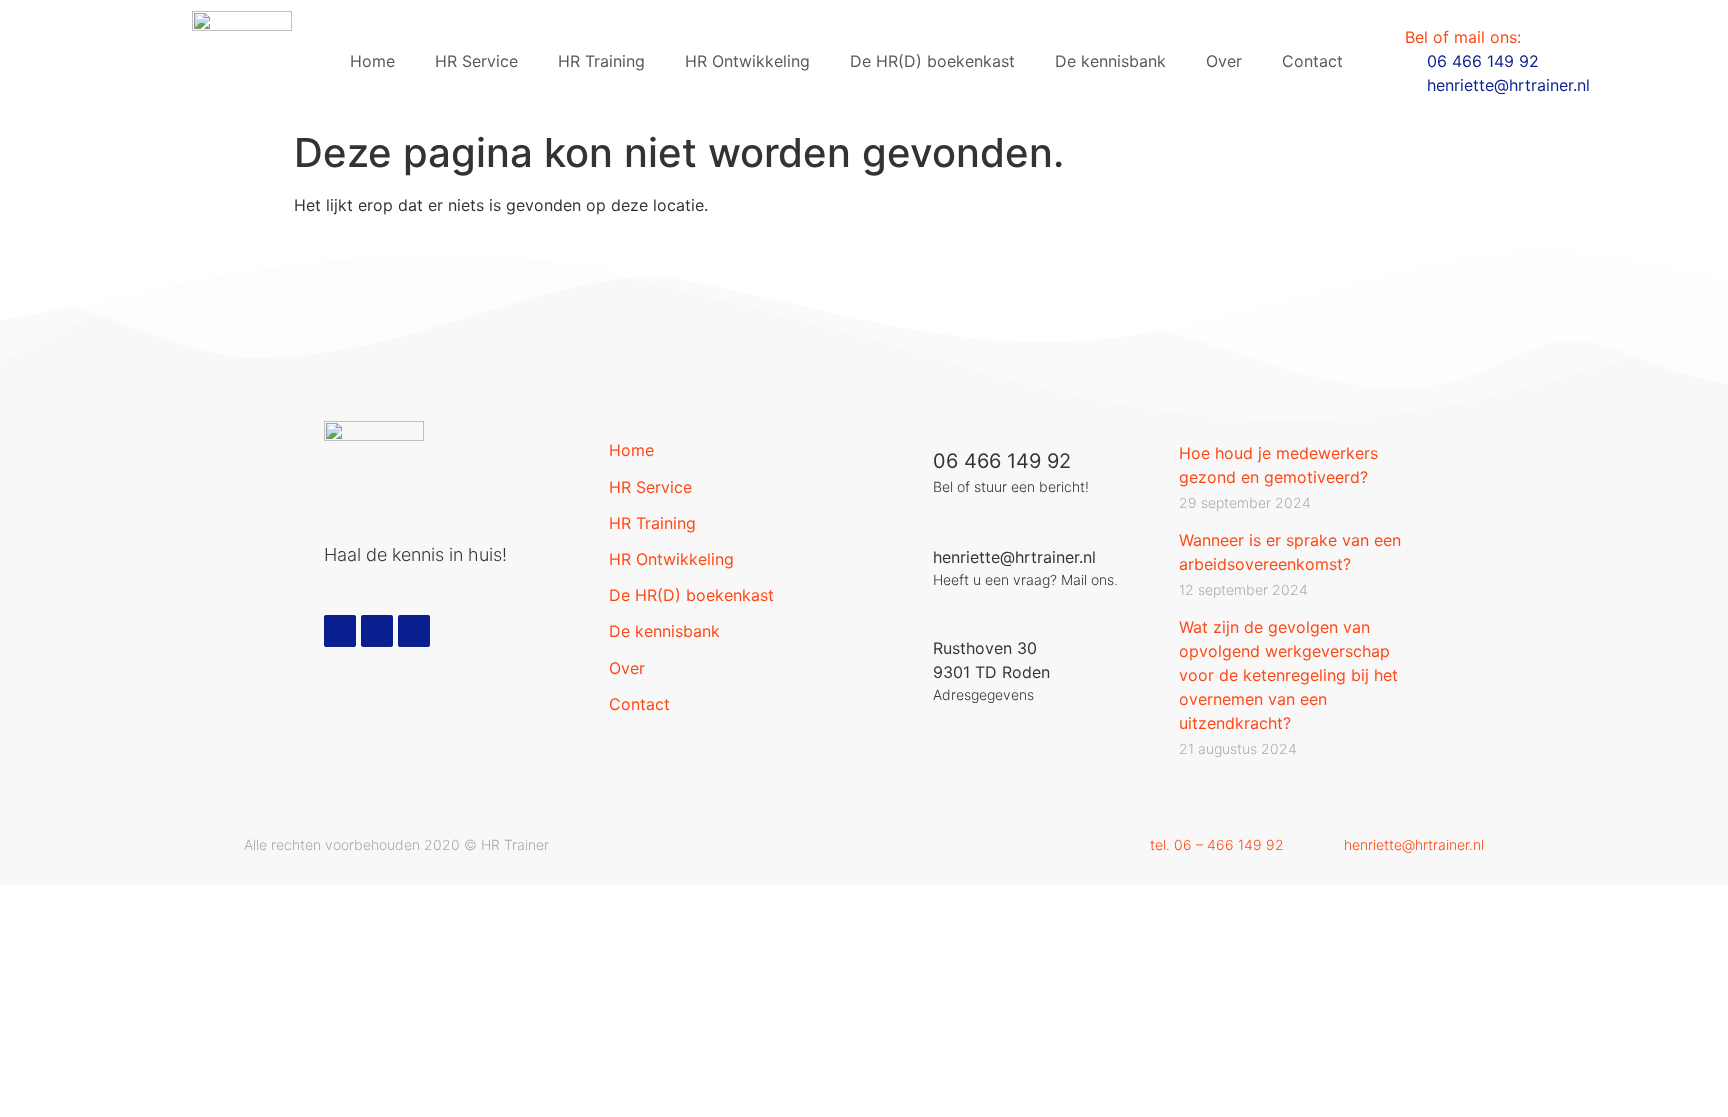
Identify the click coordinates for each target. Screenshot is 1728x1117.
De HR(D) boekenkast (932, 61)
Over (1224, 61)
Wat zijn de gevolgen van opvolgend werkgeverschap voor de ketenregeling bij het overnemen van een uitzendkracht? (1288, 675)
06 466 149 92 (1002, 461)
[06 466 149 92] (906, 453)
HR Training (601, 61)
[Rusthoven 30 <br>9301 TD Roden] (906, 640)
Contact (1312, 61)
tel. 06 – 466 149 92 (1217, 844)
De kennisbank (1110, 61)
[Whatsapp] (414, 631)
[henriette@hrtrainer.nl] (906, 549)
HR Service (476, 61)
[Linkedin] (377, 631)
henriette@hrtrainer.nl (1014, 557)
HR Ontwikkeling (747, 61)
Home (372, 61)
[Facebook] (340, 631)
